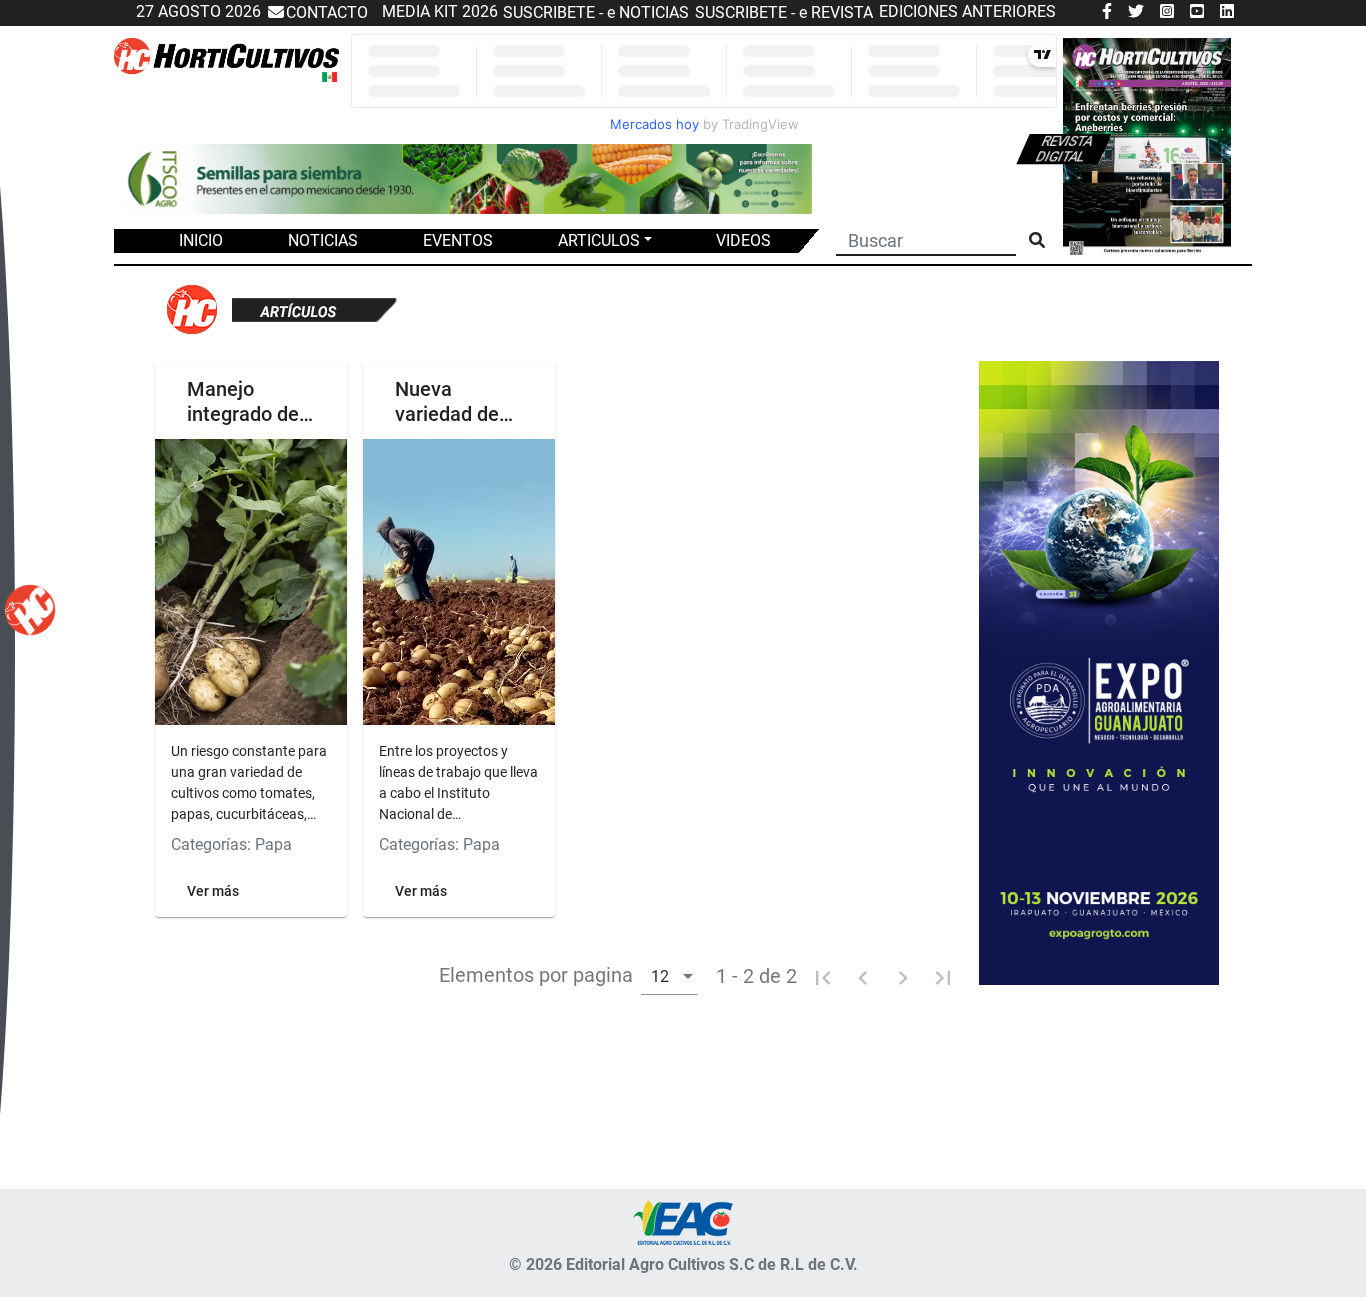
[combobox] (669, 975)
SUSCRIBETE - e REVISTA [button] (784, 12)
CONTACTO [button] (327, 12)
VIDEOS (743, 240)
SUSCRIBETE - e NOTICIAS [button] (596, 12)
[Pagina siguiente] (903, 976)
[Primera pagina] (823, 976)
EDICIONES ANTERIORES (967, 11)
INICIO (201, 240)
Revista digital (1065, 149)
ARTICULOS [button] (599, 240)
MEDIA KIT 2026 (440, 11)
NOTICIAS (323, 240)
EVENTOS (458, 240)
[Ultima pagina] (943, 976)
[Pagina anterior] (863, 976)
